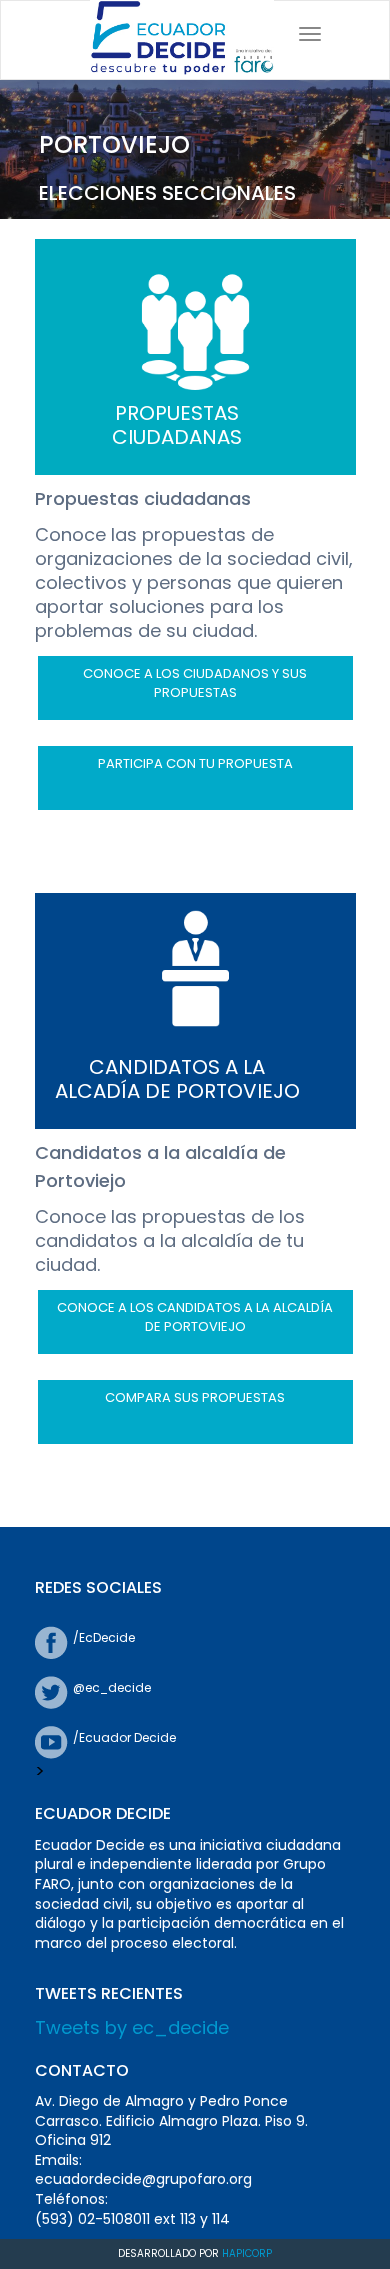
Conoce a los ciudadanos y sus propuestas (195, 683)
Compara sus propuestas (195, 1397)
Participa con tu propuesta (195, 763)
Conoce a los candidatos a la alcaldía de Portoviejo (195, 1317)
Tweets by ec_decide (132, 2027)
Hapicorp (247, 2253)
